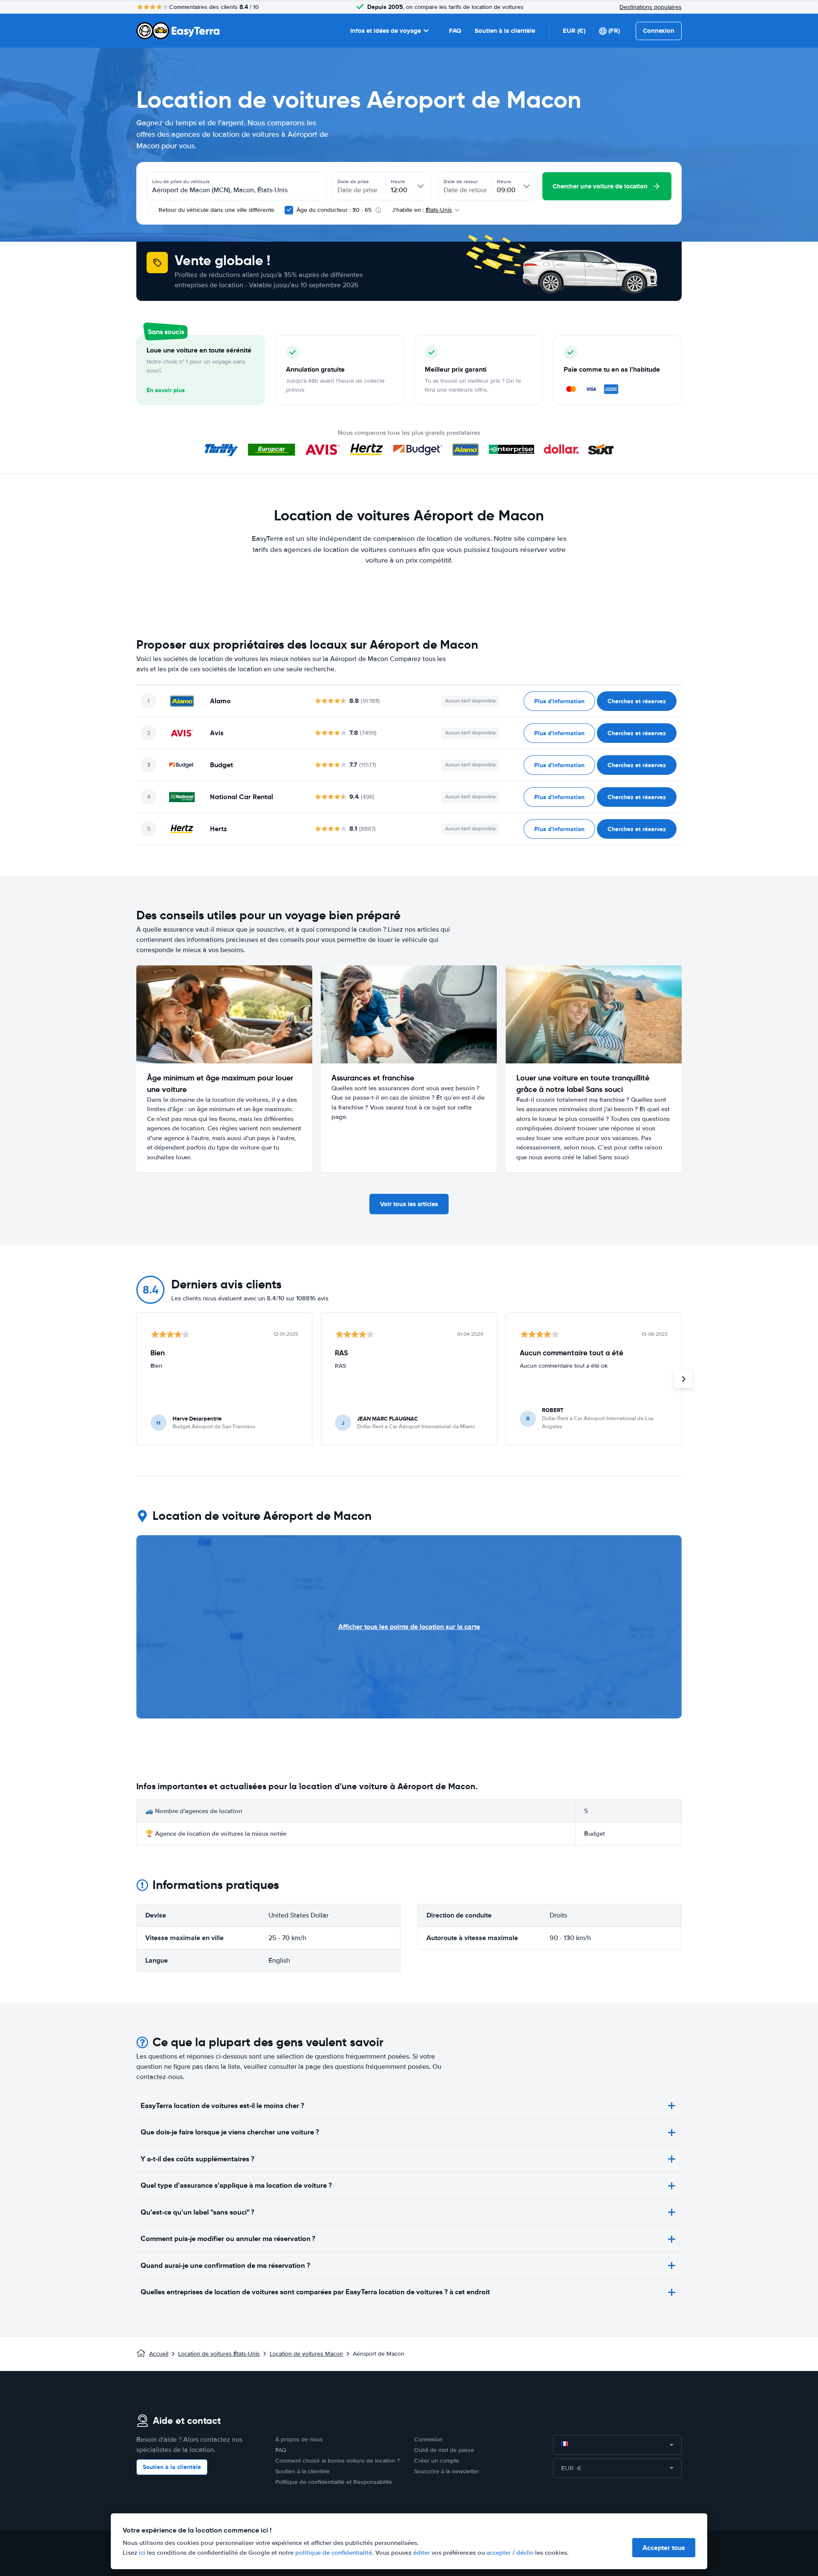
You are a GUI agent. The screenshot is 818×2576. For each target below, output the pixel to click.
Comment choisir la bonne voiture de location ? (337, 2461)
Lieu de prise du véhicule (181, 182)
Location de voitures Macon (306, 2354)
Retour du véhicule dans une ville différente (216, 210)
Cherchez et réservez (637, 701)
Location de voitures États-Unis (219, 2354)
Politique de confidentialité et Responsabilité (334, 2482)
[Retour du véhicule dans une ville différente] (151, 210)
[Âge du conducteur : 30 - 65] (289, 210)
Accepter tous (664, 2548)
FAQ (455, 31)
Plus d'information (559, 701)
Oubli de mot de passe (444, 2450)
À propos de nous (299, 2439)
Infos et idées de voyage (386, 31)
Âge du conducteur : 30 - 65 (334, 210)
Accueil (159, 2354)
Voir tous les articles (409, 1204)
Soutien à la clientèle (505, 31)
